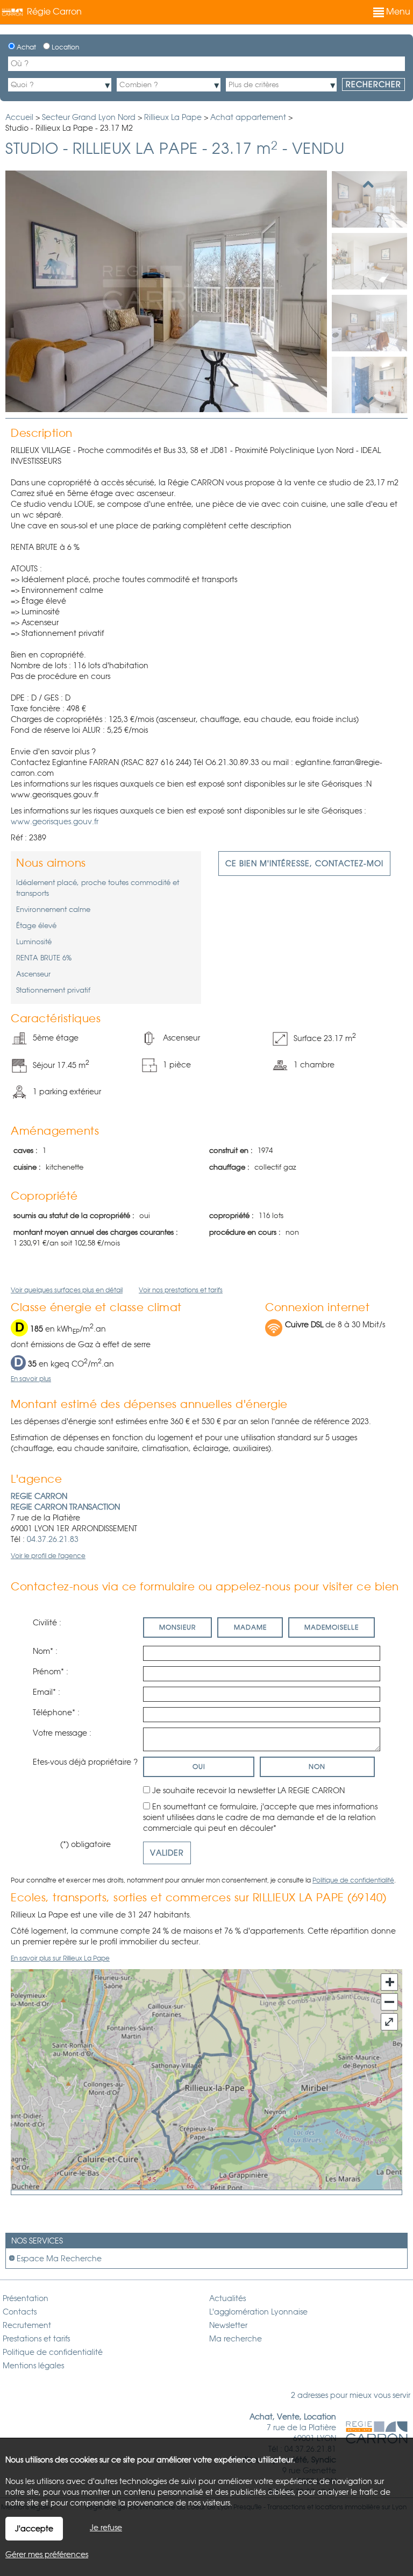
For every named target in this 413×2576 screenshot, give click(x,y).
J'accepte (34, 2529)
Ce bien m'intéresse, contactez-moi (304, 864)
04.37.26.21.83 (53, 1539)
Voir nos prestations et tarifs (181, 1290)
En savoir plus (31, 1379)
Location (65, 47)
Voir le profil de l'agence (48, 1556)
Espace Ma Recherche (59, 2259)
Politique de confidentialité (353, 1880)
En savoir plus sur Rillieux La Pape (60, 1958)
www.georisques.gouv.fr (55, 822)
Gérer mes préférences (47, 2554)
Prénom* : (51, 1672)
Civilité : (47, 1623)
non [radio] (317, 1767)
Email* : (47, 1692)
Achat (26, 47)
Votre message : (62, 1733)
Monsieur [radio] (177, 1627)
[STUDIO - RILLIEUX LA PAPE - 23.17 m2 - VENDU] (369, 199)
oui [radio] (199, 1767)
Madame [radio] (250, 1627)
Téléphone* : (56, 1712)
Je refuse (106, 2528)
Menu (397, 12)
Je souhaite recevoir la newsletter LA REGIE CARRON (248, 1791)
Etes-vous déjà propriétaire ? (85, 1762)
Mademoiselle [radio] (332, 1627)
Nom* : (45, 1651)
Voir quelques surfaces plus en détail (67, 1290)
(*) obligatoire (86, 1844)
